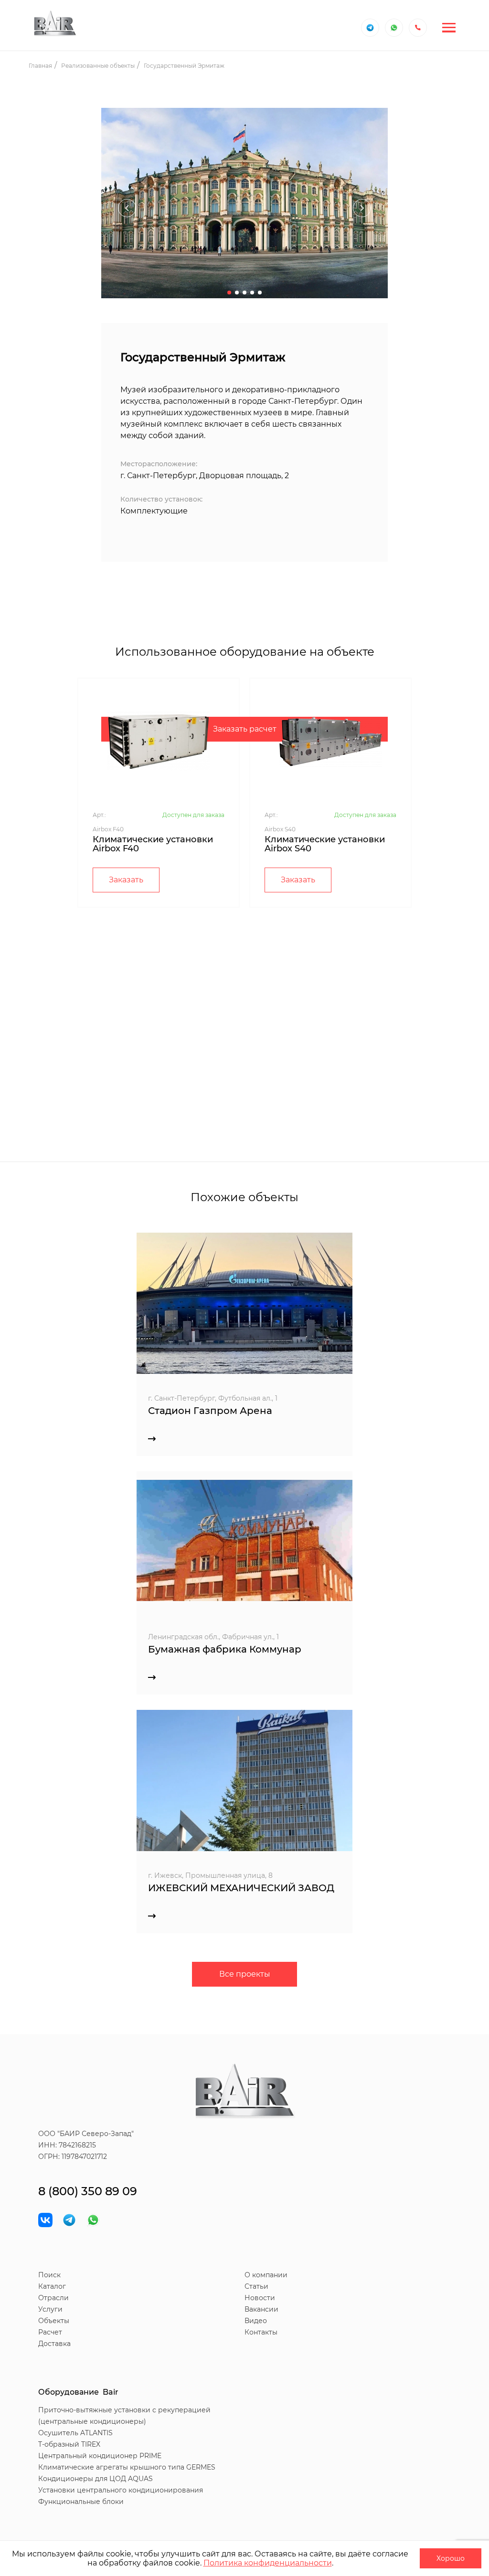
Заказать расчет (245, 729)
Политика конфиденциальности (268, 2563)
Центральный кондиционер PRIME (100, 2456)
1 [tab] (229, 293)
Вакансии (261, 2309)
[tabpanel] (244, 208)
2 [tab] (237, 293)
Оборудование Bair (78, 2392)
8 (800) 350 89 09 (88, 2191)
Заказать (126, 880)
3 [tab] (244, 293)
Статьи (256, 2286)
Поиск (49, 2275)
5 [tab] (260, 293)
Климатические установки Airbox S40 (325, 844)
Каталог (52, 2286)
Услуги (50, 2309)
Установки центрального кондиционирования (121, 2490)
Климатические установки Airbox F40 (153, 844)
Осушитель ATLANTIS (75, 2433)
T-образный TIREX (69, 2444)
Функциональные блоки (81, 2502)
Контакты (261, 2332)
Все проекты (245, 1974)
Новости (260, 2298)
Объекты (54, 2321)
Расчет (50, 2332)
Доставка (54, 2344)
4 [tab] (252, 293)
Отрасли (53, 2298)
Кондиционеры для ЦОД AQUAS (96, 2479)
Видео (256, 2321)
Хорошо (451, 2558)
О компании (266, 2275)
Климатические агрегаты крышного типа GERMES (127, 2467)
